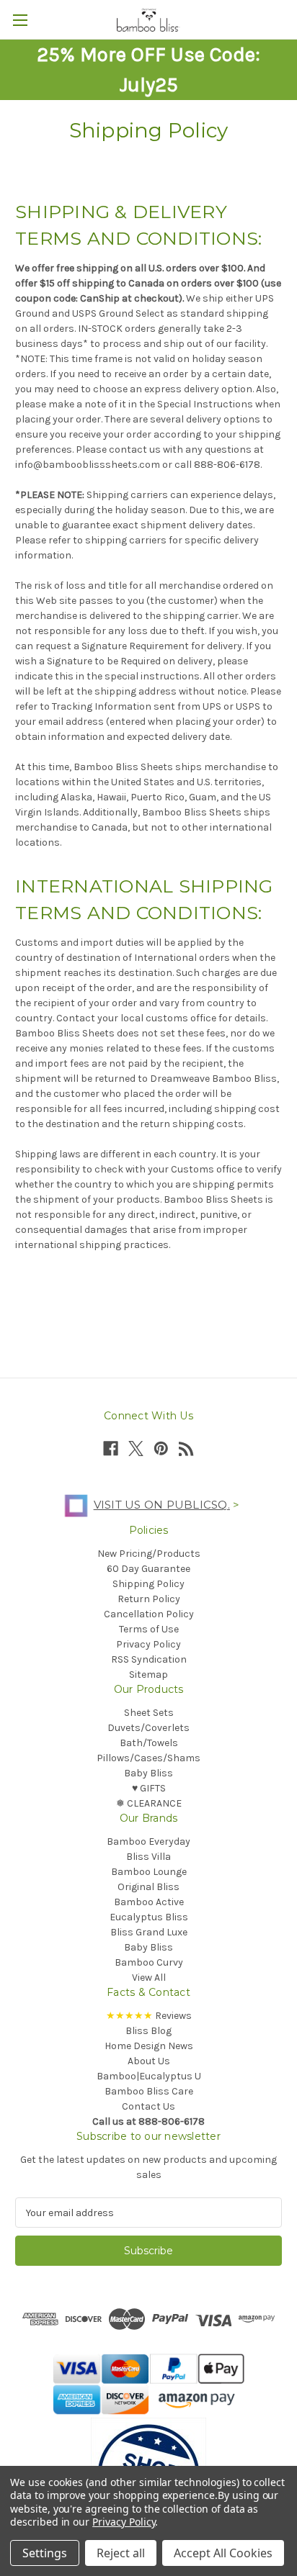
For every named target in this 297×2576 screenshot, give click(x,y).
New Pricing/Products (149, 1554)
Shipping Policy (148, 1584)
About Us (149, 2061)
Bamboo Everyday (148, 1841)
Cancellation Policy (149, 1614)
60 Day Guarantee (148, 1569)
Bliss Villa (148, 1857)
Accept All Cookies (223, 2553)
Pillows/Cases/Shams (148, 1758)
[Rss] (186, 1449)
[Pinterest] (161, 1449)
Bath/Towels (149, 1743)
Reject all (121, 2553)
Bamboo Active (149, 1902)
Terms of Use (149, 1629)
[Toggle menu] (20, 20)
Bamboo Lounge (149, 1872)
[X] (136, 1449)
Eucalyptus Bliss (149, 1917)
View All (149, 1978)
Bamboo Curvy (149, 1962)
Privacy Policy (148, 1644)
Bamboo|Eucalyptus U (149, 2076)
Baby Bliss (148, 1773)
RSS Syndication (149, 1659)
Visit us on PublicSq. (162, 1505)
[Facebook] (111, 1449)
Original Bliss (148, 1887)
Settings (45, 2553)
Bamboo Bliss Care (149, 2091)
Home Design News (149, 2046)
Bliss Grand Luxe (149, 1932)
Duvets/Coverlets (148, 1728)
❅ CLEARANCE (149, 1803)
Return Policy (149, 1599)
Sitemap (148, 1675)
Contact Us (148, 2106)
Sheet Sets (149, 1713)
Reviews (149, 2016)
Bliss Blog (148, 2031)
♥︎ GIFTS (149, 1788)
